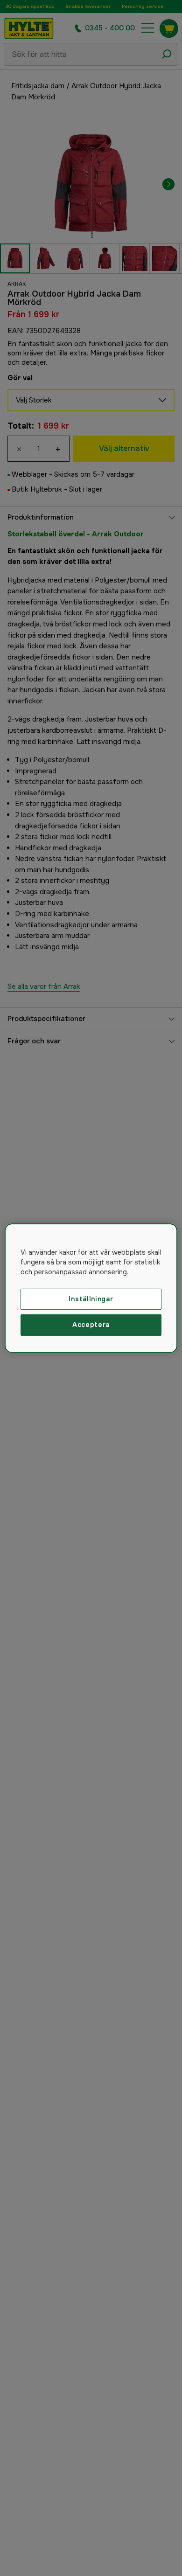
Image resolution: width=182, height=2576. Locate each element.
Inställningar (91, 1298)
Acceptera (91, 1325)
